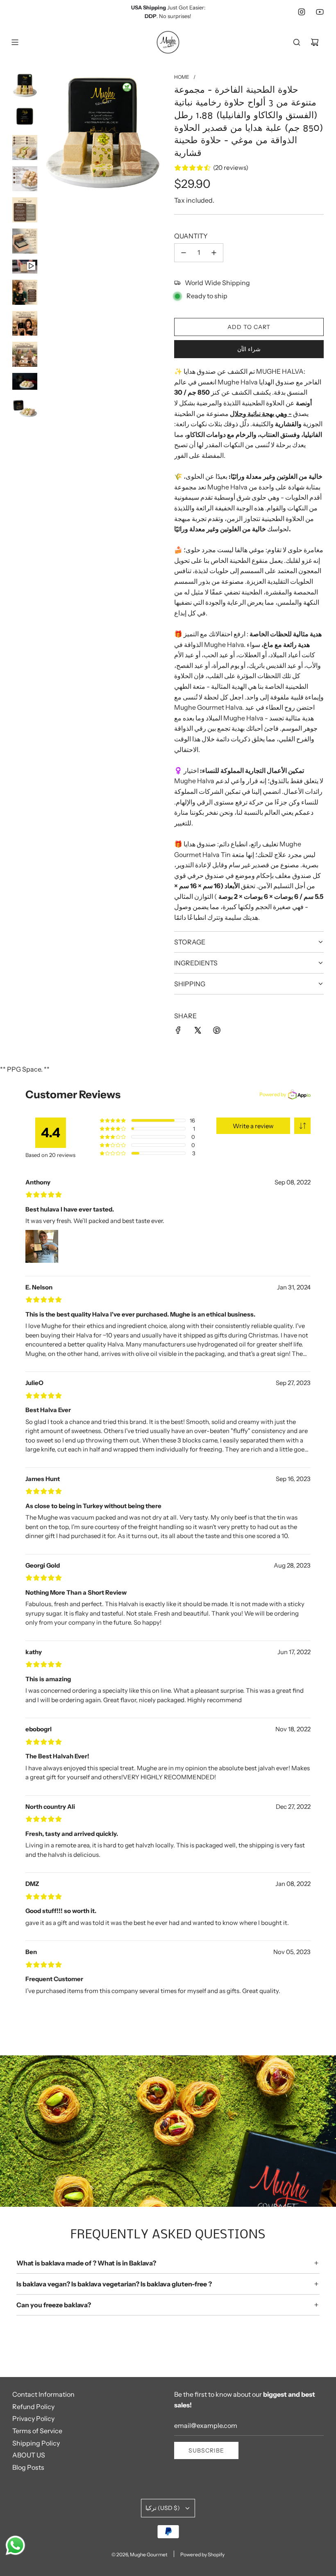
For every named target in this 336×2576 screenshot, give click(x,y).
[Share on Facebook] (178, 1030)
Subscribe (206, 2450)
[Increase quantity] (214, 253)
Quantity (191, 236)
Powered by (273, 1094)
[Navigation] (15, 42)
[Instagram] (302, 12)
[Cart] (315, 42)
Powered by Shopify (202, 2554)
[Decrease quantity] (184, 253)
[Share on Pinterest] (217, 1030)
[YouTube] (320, 12)
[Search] (297, 42)
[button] (302, 1126)
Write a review (253, 1126)
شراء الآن (249, 349)
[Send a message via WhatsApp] (15, 2545)
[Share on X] (198, 1030)
